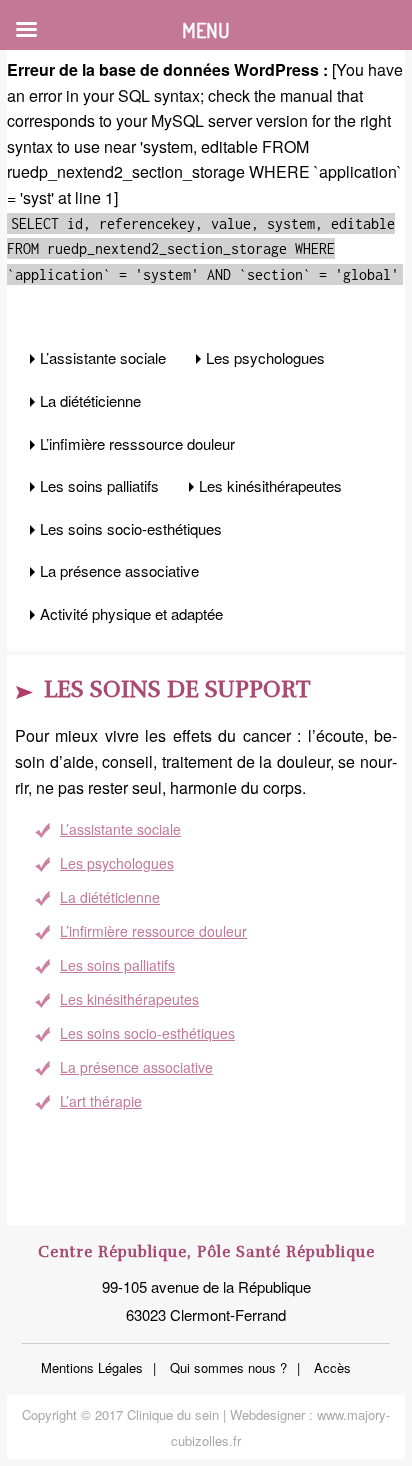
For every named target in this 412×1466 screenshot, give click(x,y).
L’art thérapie (101, 1101)
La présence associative (119, 570)
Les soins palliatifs (99, 485)
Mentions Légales (92, 1367)
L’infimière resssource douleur (137, 443)
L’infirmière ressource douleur (153, 931)
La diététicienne (90, 400)
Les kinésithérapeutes (270, 485)
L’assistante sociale (103, 357)
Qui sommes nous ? (228, 1367)
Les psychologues (265, 357)
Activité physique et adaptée (131, 613)
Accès (332, 1367)
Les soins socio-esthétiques (131, 528)
